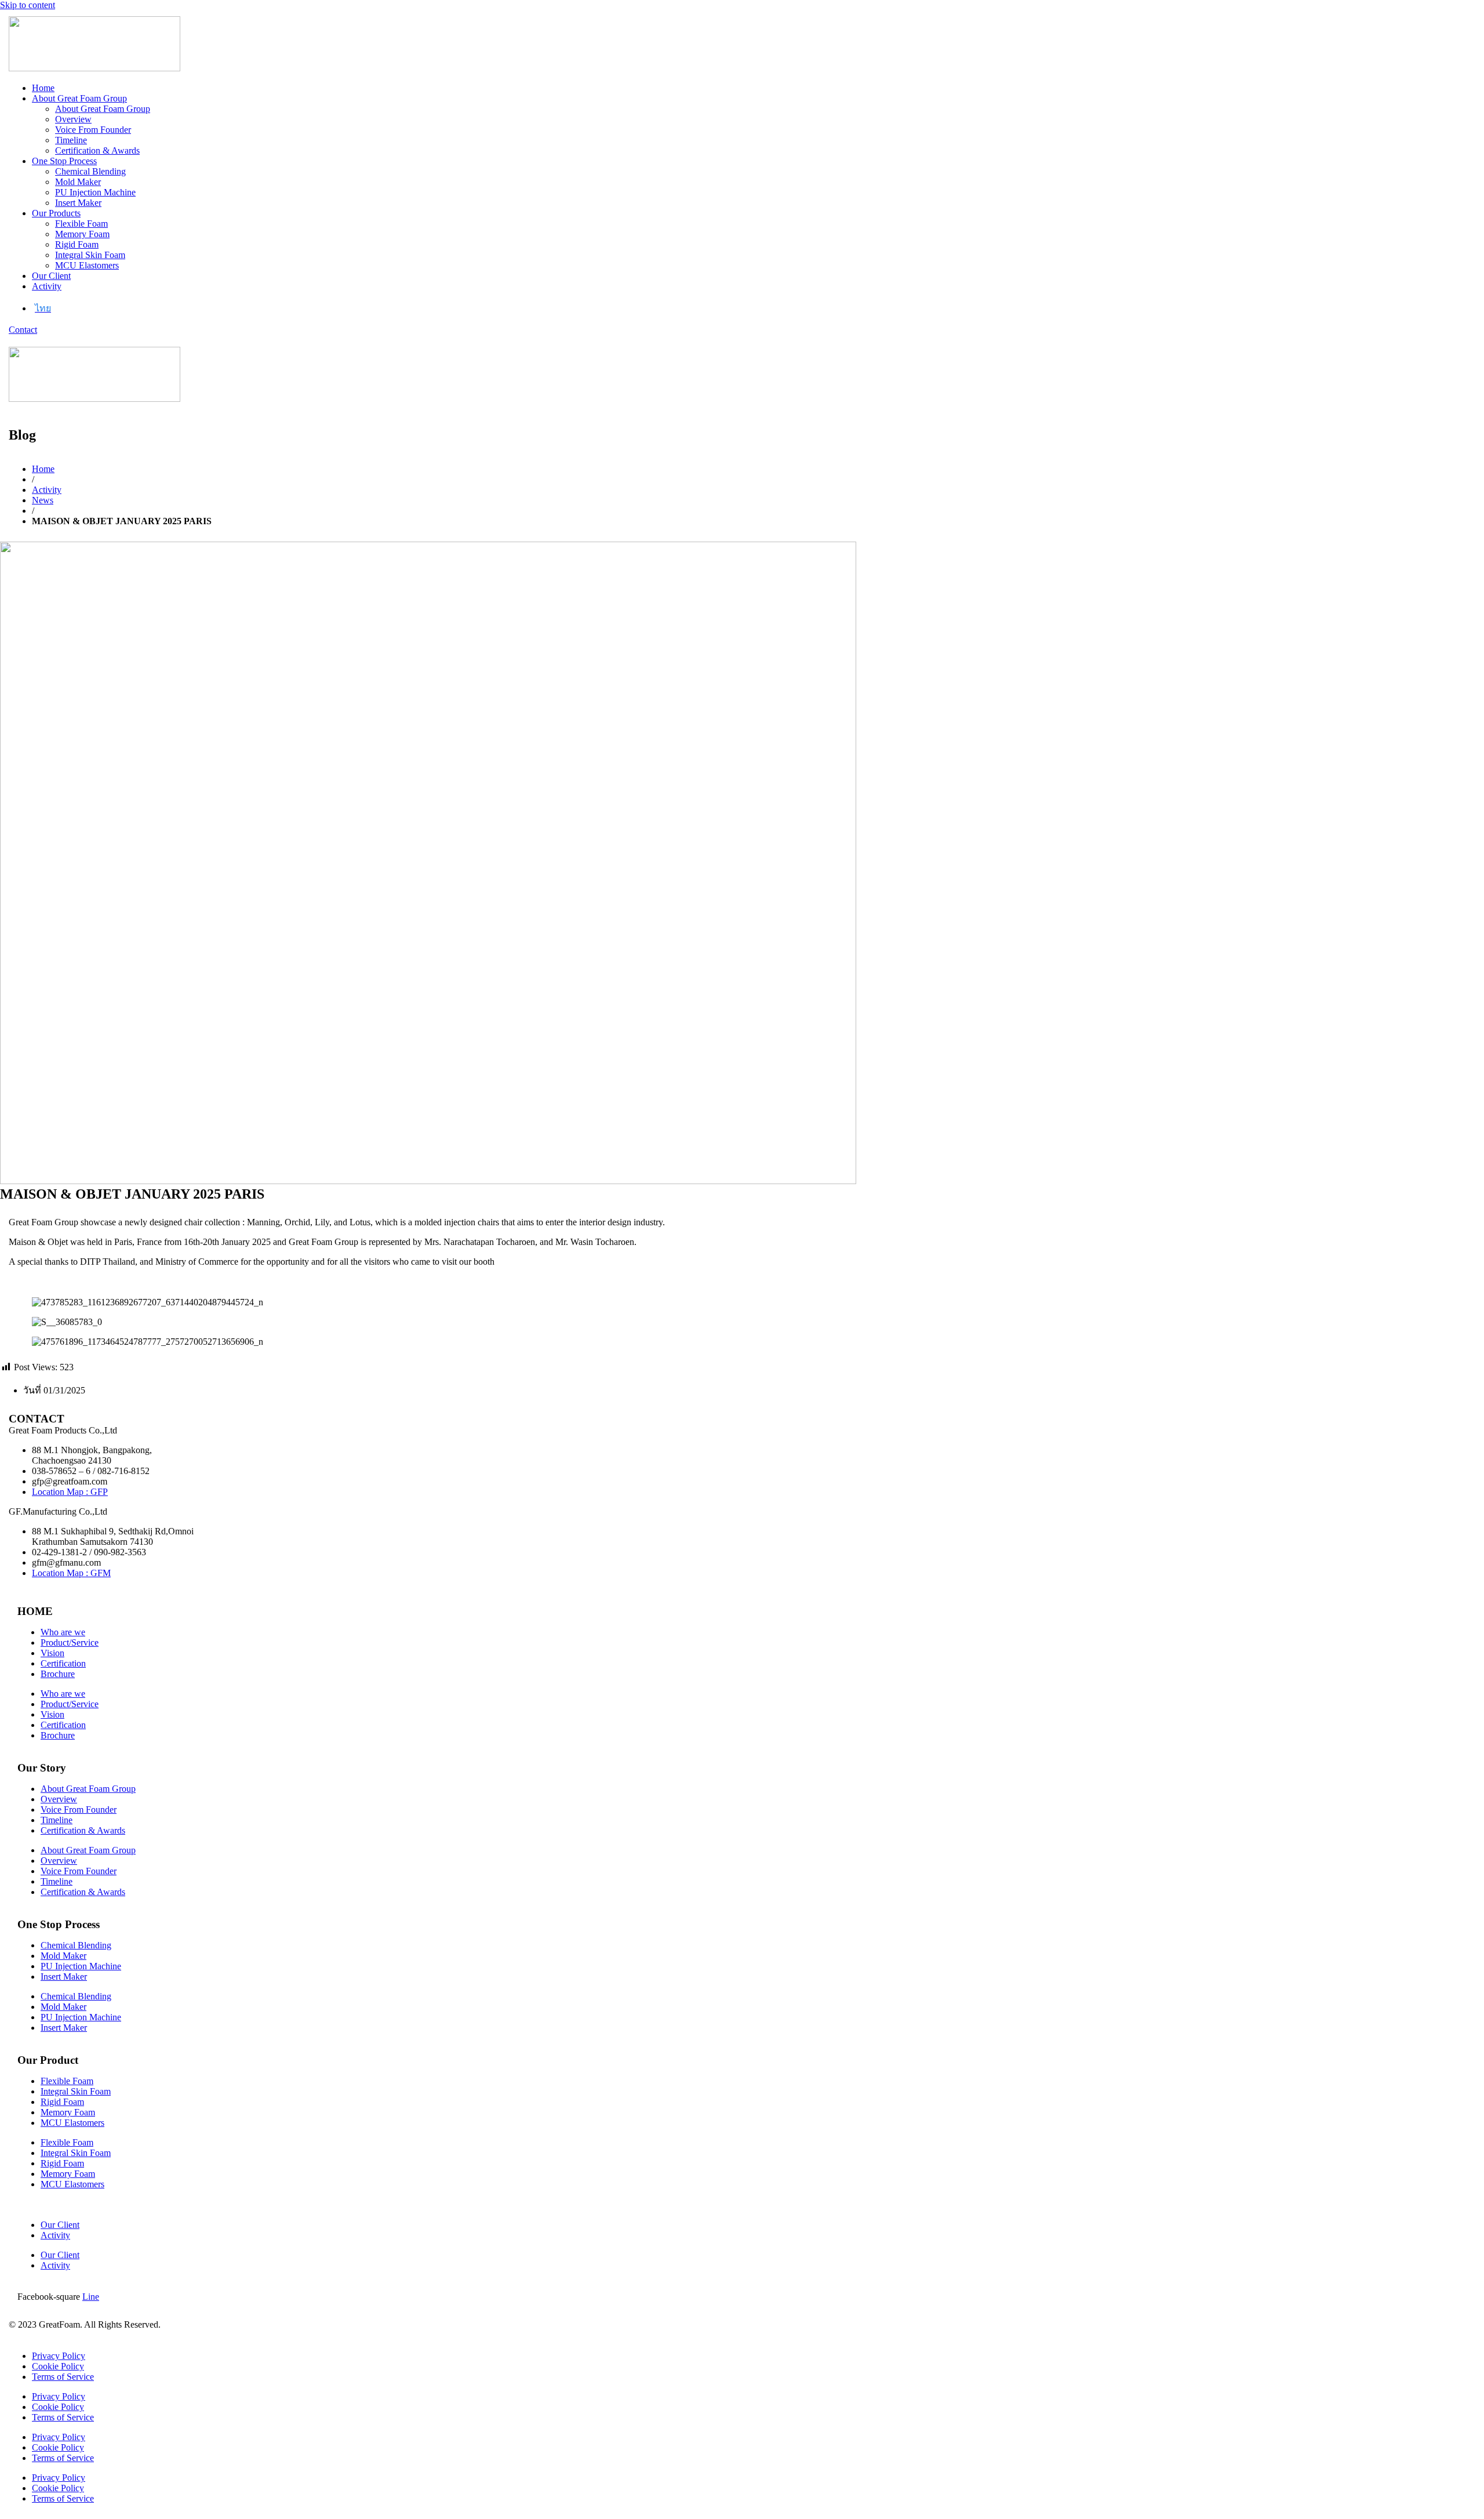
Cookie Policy (58, 2366)
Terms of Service (63, 2377)
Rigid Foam (77, 244)
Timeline (71, 140)
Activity (47, 286)
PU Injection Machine (95, 192)
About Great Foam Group (79, 98)
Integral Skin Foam (90, 255)
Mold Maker (78, 182)
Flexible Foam (81, 224)
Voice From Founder (93, 130)
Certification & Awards (97, 150)
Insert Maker (78, 203)
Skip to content (28, 5)
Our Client (51, 276)
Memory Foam (82, 234)
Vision (52, 1653)
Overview (73, 119)
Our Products (56, 213)
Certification (63, 1663)
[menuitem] (43, 308)
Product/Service (70, 1643)
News (43, 500)
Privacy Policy (59, 2356)
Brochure (58, 1674)
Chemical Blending (90, 171)
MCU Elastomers (87, 265)
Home (43, 88)
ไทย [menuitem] (43, 308)
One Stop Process (64, 161)
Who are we (63, 1632)
